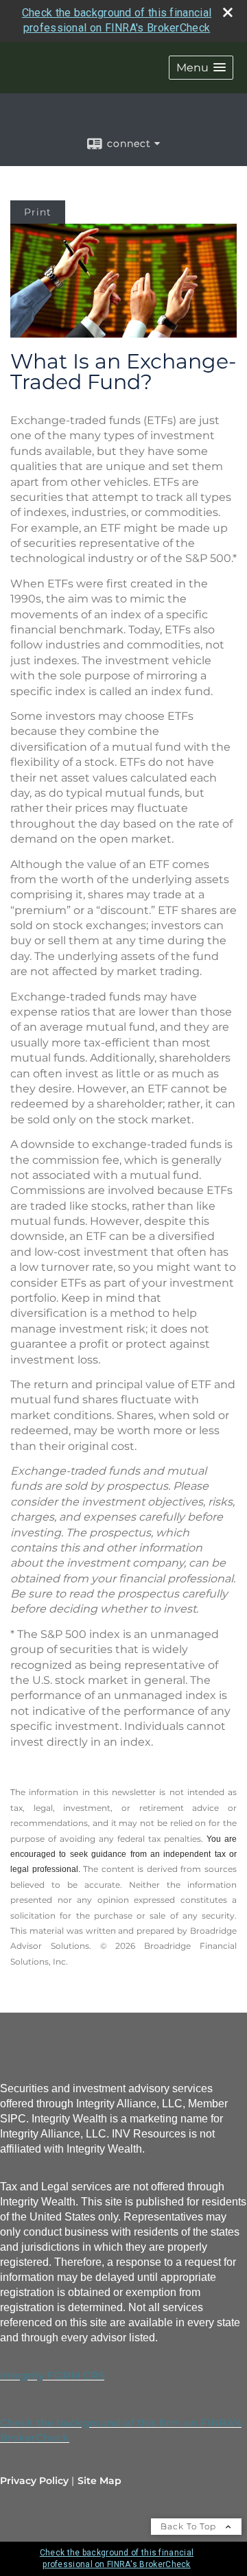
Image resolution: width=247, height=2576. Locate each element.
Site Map (99, 2481)
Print (38, 212)
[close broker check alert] (228, 12)
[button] (201, 68)
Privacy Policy (34, 2481)
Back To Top (190, 2526)
